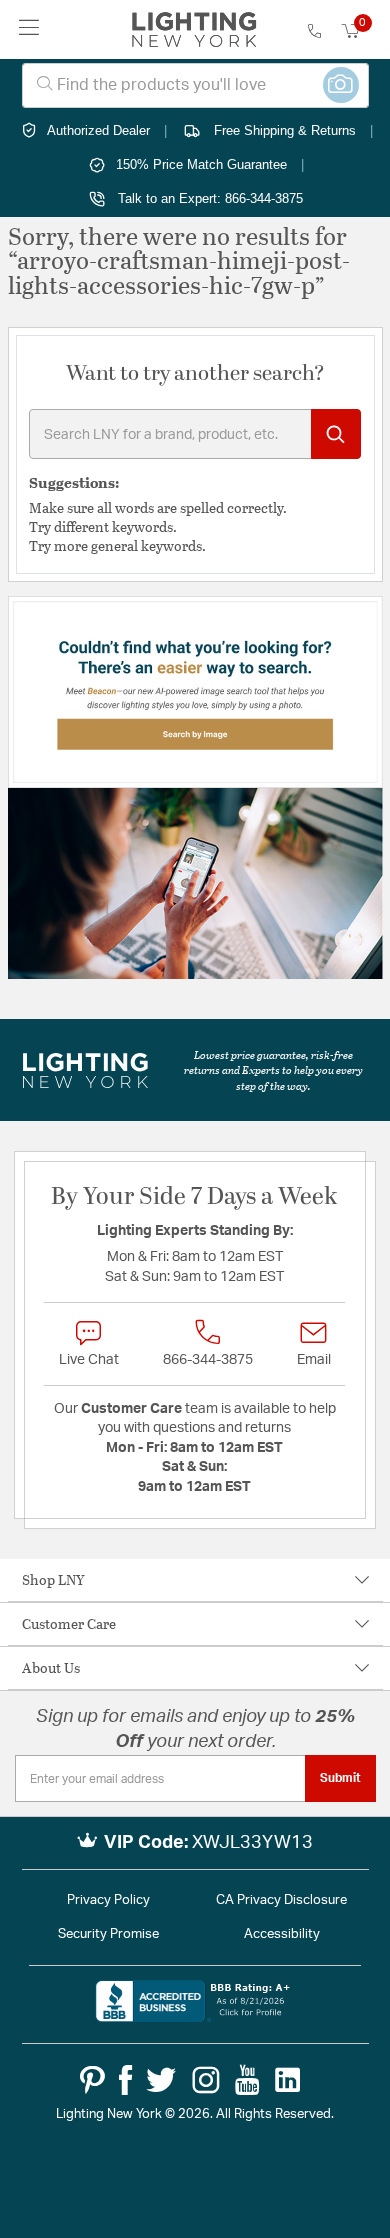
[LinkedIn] (288, 2080)
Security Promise (108, 1934)
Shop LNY (53, 1579)
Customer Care (69, 1623)
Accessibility (282, 1934)
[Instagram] (206, 2080)
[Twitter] (161, 2080)
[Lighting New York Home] (194, 30)
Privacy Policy (108, 1900)
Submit (340, 1778)
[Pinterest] (92, 2080)
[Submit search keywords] (336, 434)
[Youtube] (247, 2080)
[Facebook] (125, 2080)
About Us (51, 1667)
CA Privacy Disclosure (281, 1900)
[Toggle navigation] (29, 29)
